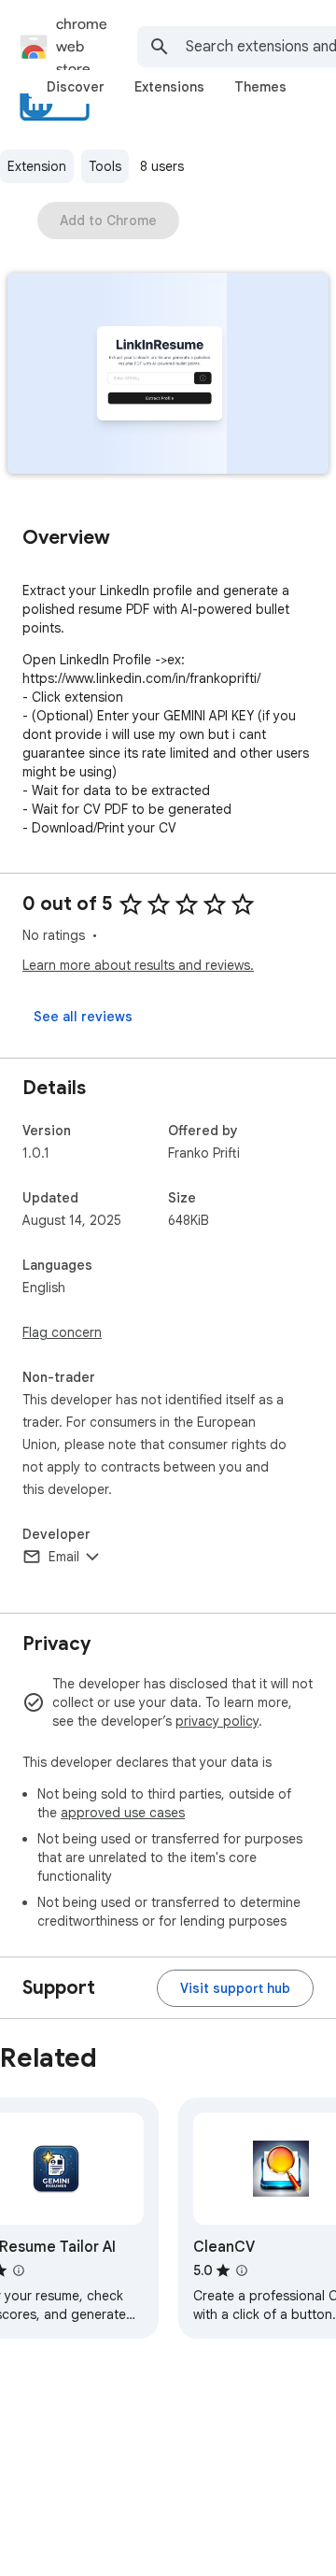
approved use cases (123, 1813)
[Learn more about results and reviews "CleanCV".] (242, 2270)
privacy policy (217, 1721)
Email (64, 1557)
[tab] (76, 87)
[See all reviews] (83, 1017)
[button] (168, 375)
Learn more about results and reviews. (138, 965)
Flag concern (62, 1332)
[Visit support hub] (235, 1988)
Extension (37, 166)
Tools (105, 166)
